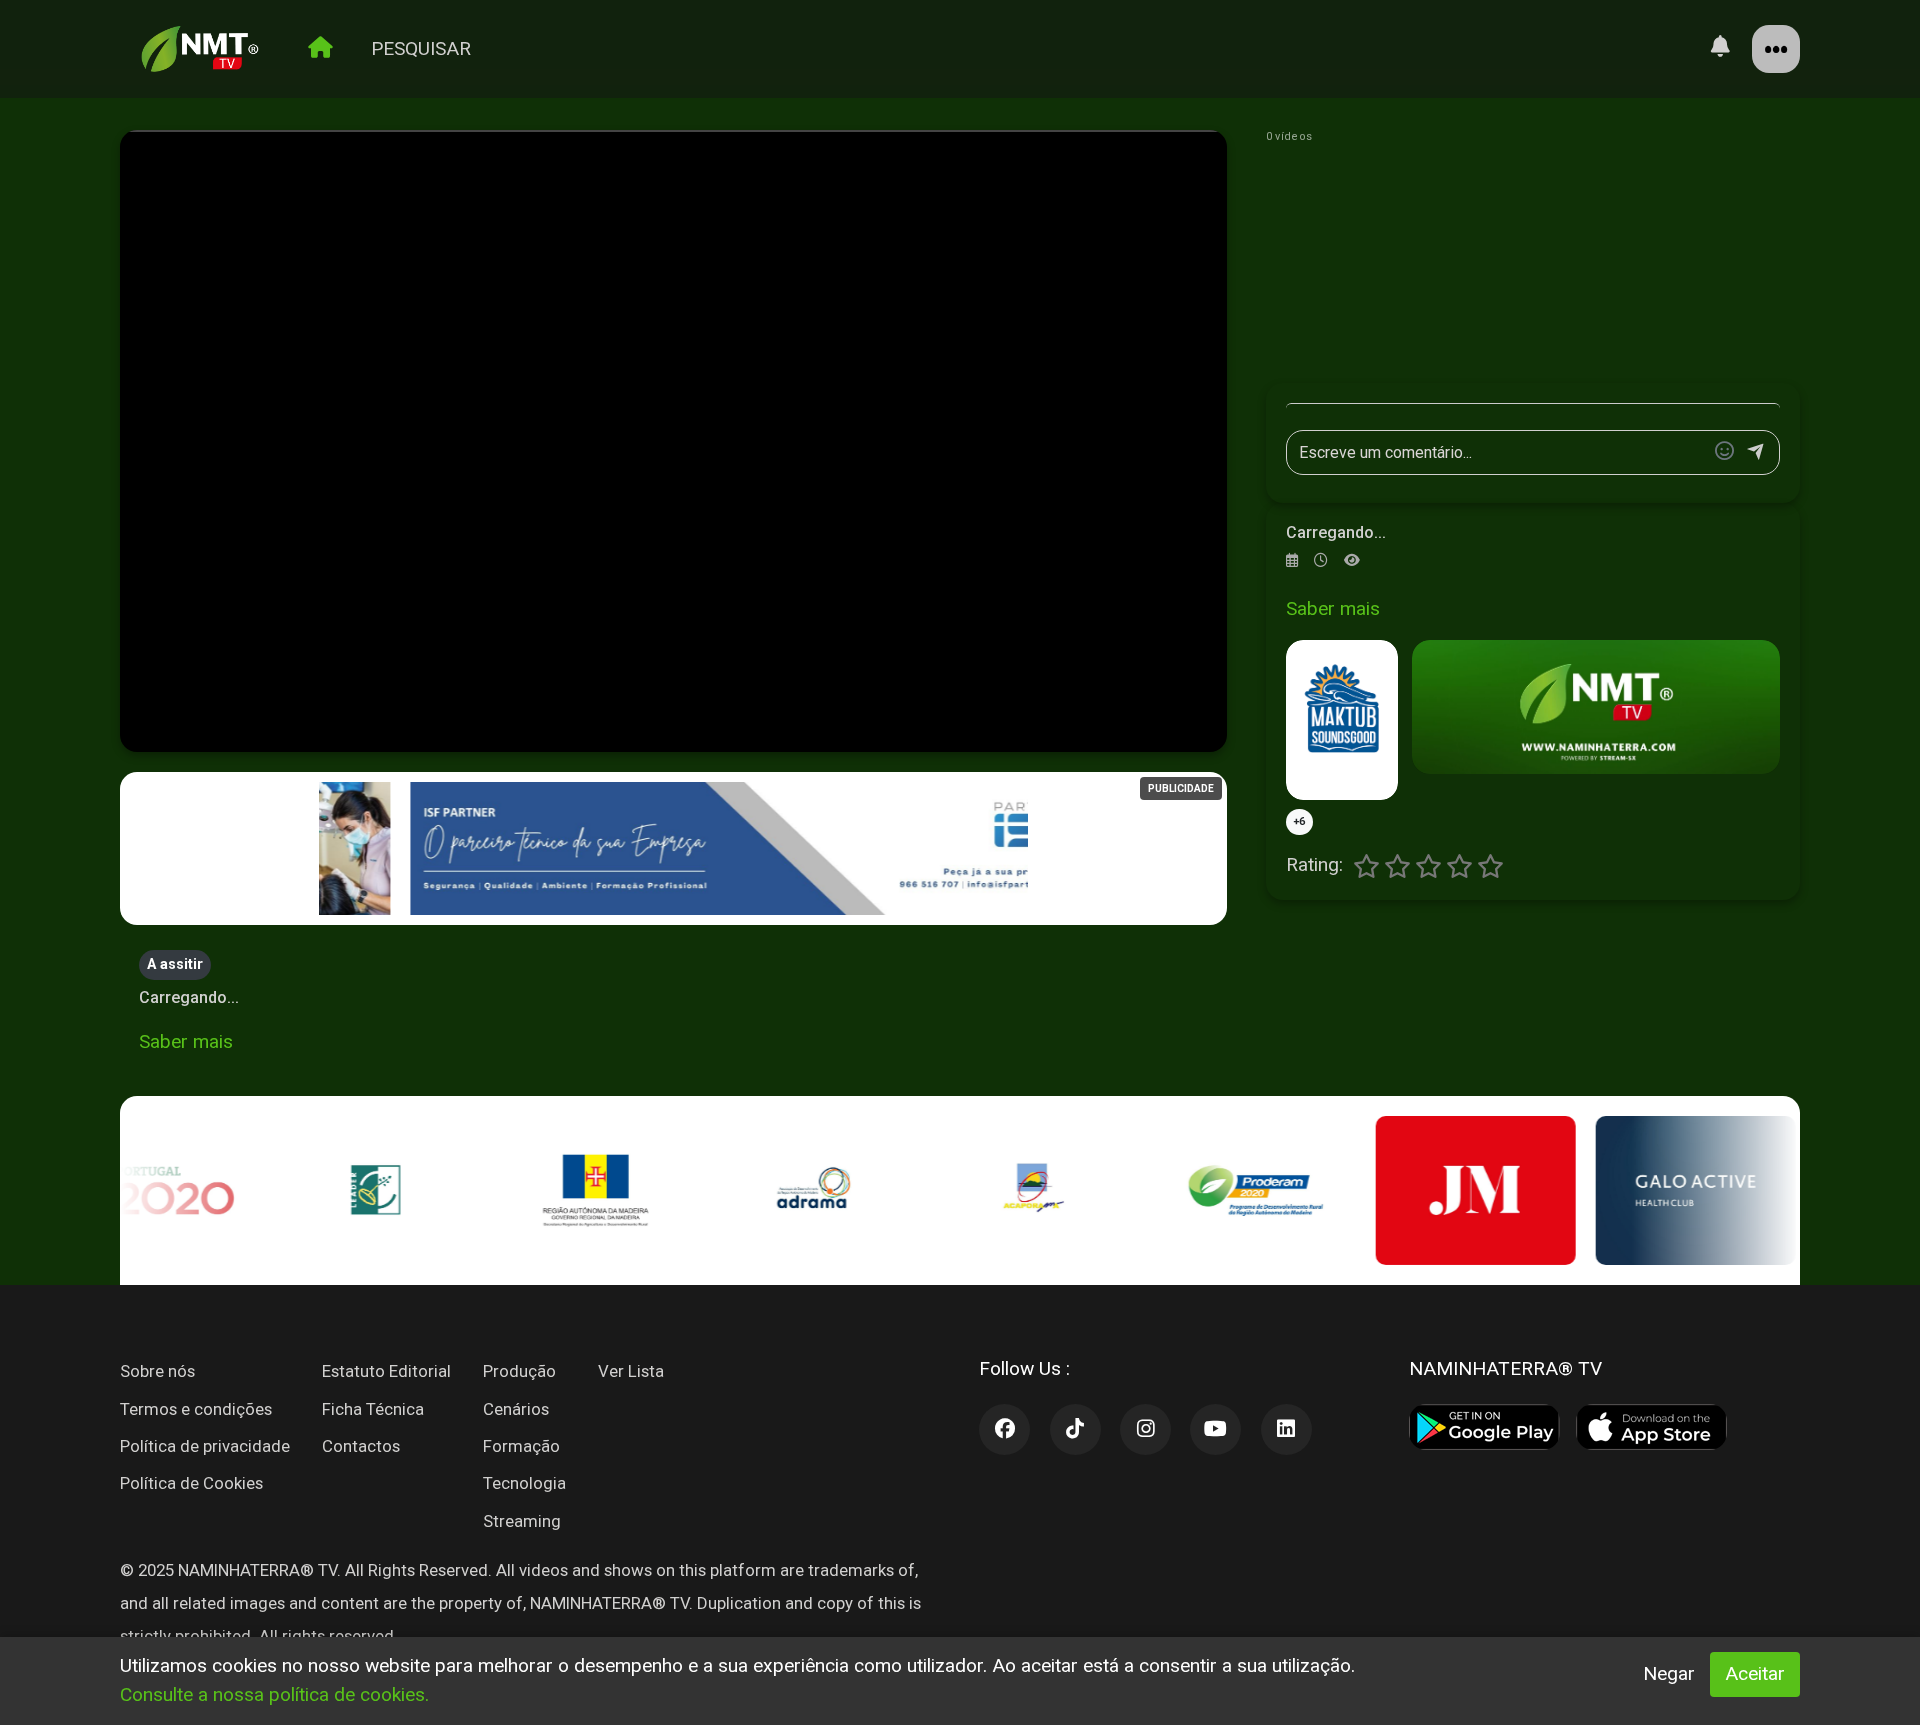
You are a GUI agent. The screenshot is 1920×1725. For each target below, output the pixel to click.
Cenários (516, 1409)
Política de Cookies (191, 1483)
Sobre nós (157, 1371)
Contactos (361, 1446)
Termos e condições (196, 1409)
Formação (521, 1446)
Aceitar (1755, 1673)
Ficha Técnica (373, 1409)
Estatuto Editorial (386, 1371)
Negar (1669, 1673)
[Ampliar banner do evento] (1596, 707)
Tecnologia (524, 1483)
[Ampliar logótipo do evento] (1342, 720)
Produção (519, 1371)
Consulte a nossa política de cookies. (274, 1694)
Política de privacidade (205, 1446)
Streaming (522, 1521)
